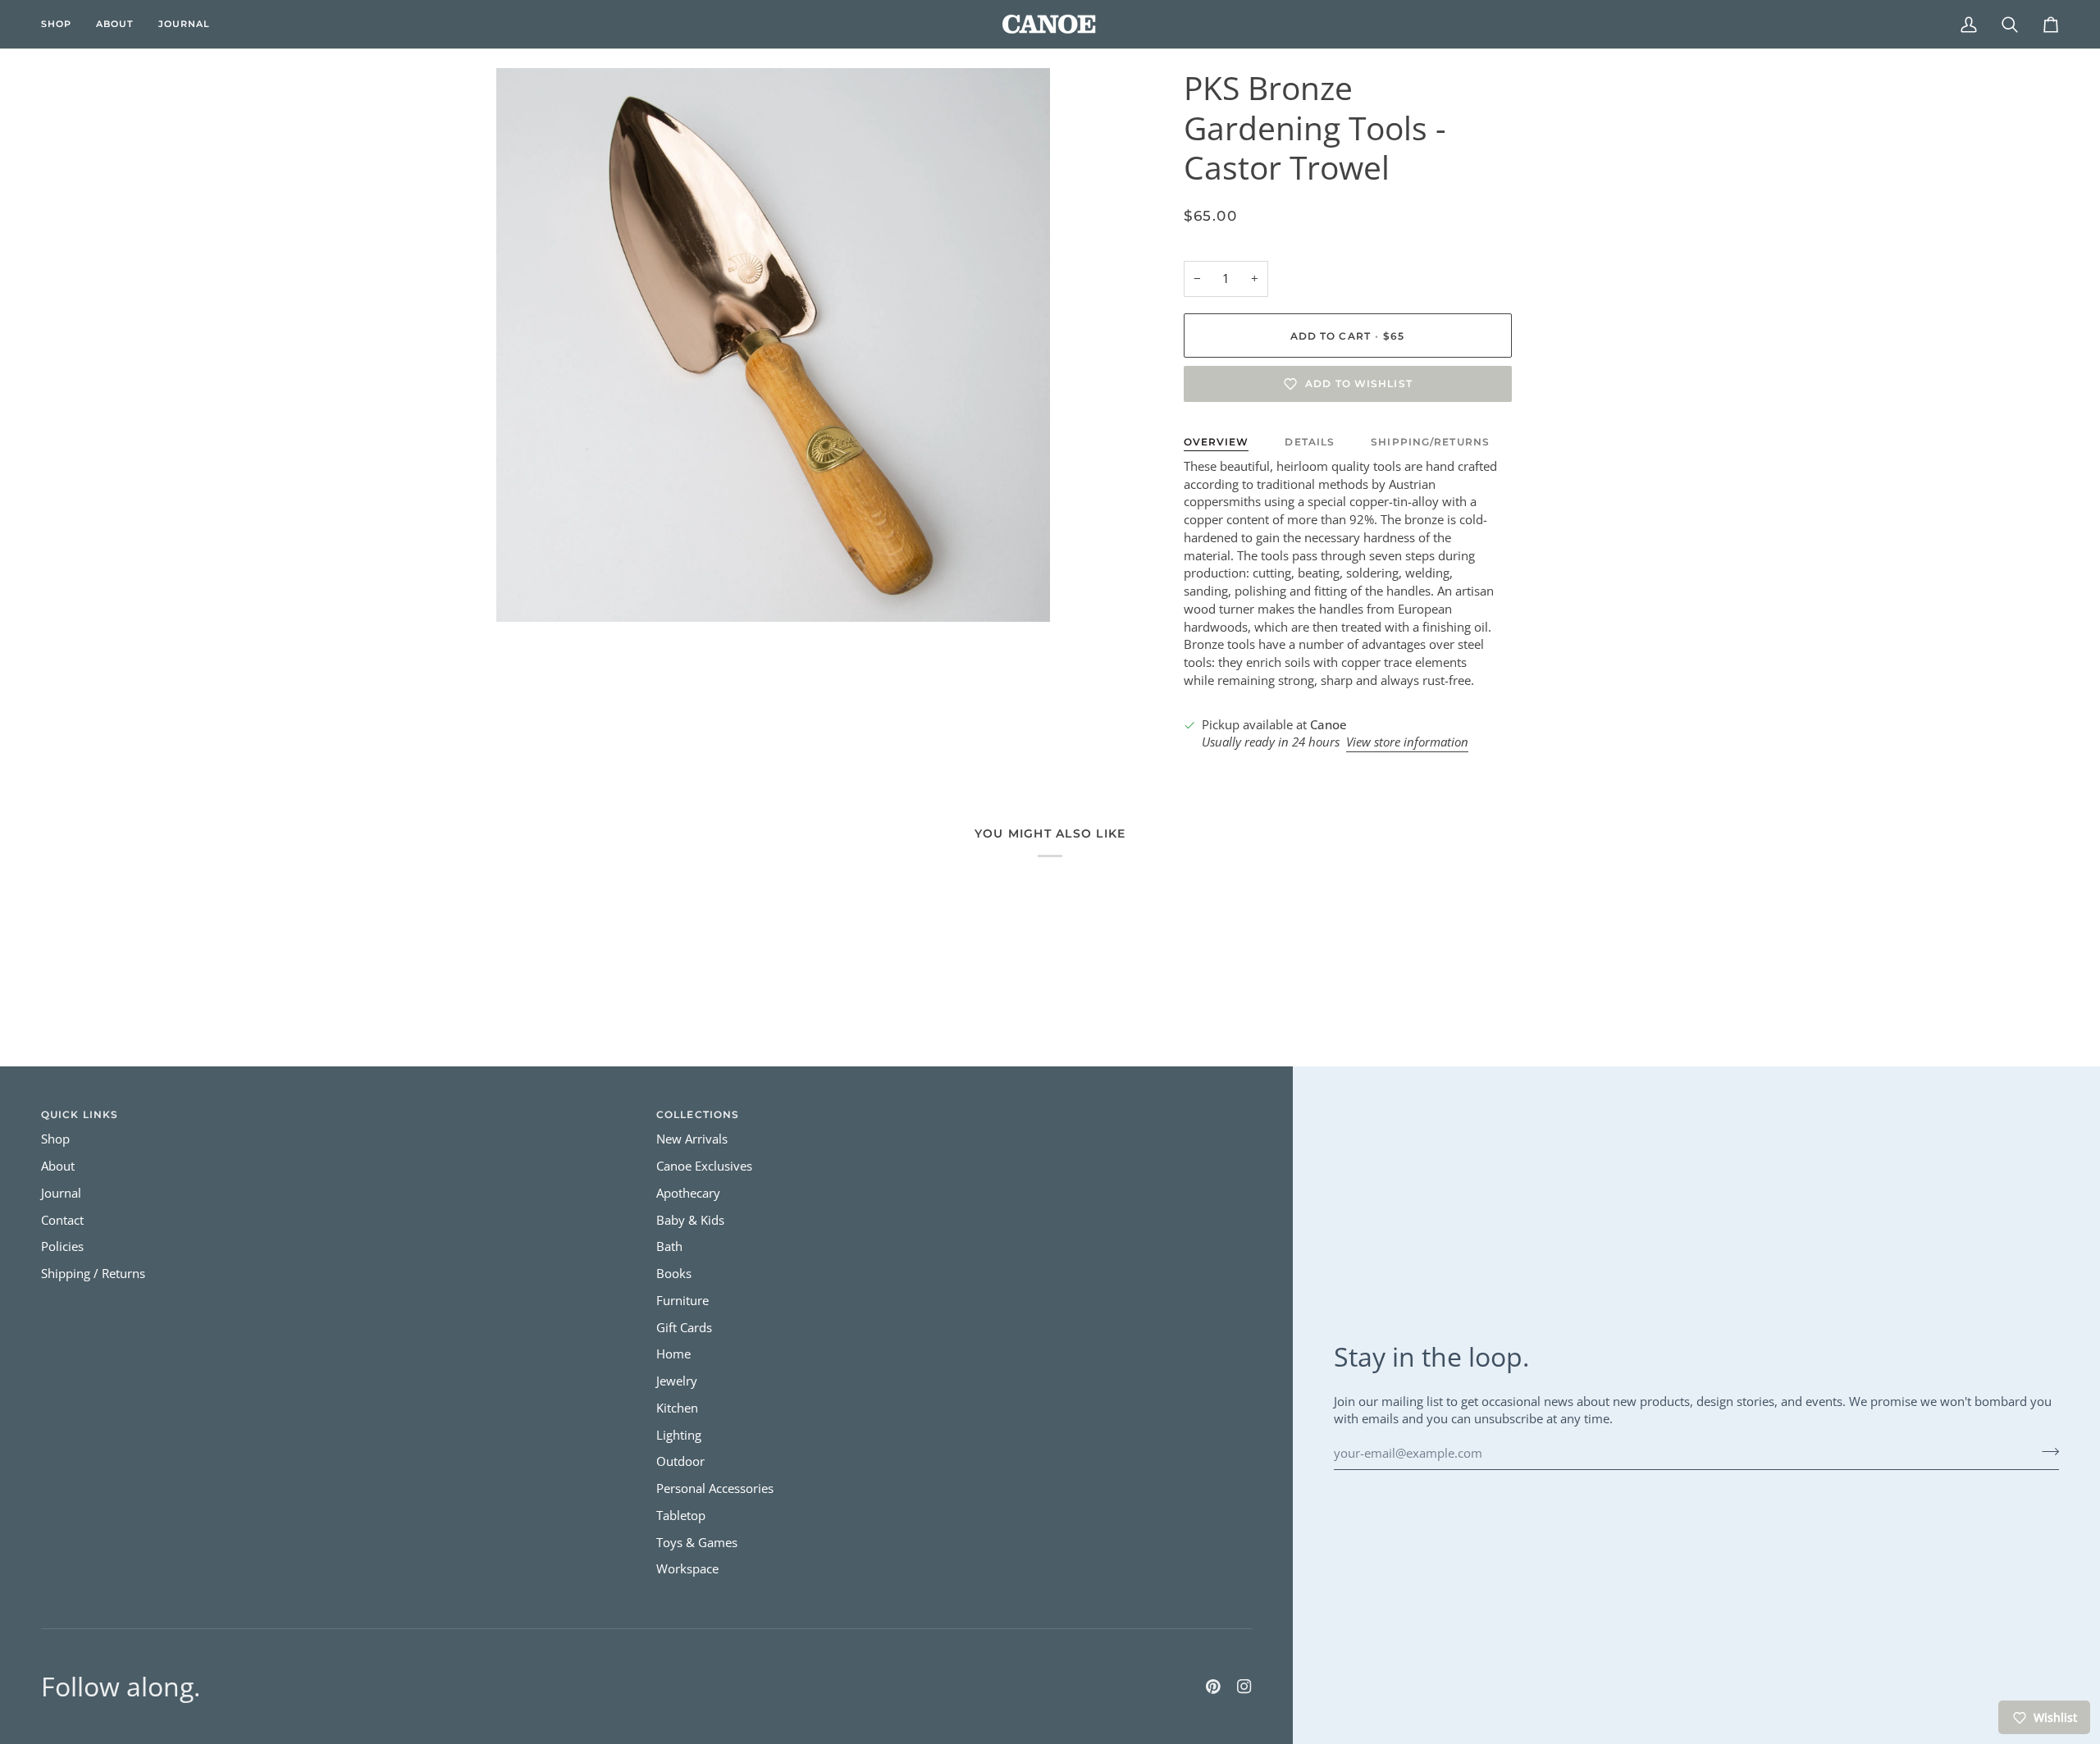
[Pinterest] (1213, 1687)
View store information (1407, 742)
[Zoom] (527, 591)
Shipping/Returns (1430, 442)
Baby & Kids (690, 1220)
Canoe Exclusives (704, 1166)
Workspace (687, 1569)
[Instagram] (1244, 1687)
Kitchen (677, 1408)
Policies (62, 1246)
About (58, 1166)
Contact (62, 1220)
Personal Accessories (715, 1488)
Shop (55, 1139)
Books (674, 1274)
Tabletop (681, 1516)
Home (673, 1354)
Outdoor (680, 1461)
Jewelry (677, 1381)
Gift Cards (684, 1328)
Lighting (679, 1435)
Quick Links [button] (80, 1114)
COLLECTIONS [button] (698, 1114)
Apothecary (688, 1193)
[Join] (2045, 1451)
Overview (1217, 442)
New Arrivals (692, 1139)
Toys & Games (697, 1543)
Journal (61, 1193)
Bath (669, 1246)
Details (1310, 442)
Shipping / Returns (93, 1274)
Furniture (682, 1301)
